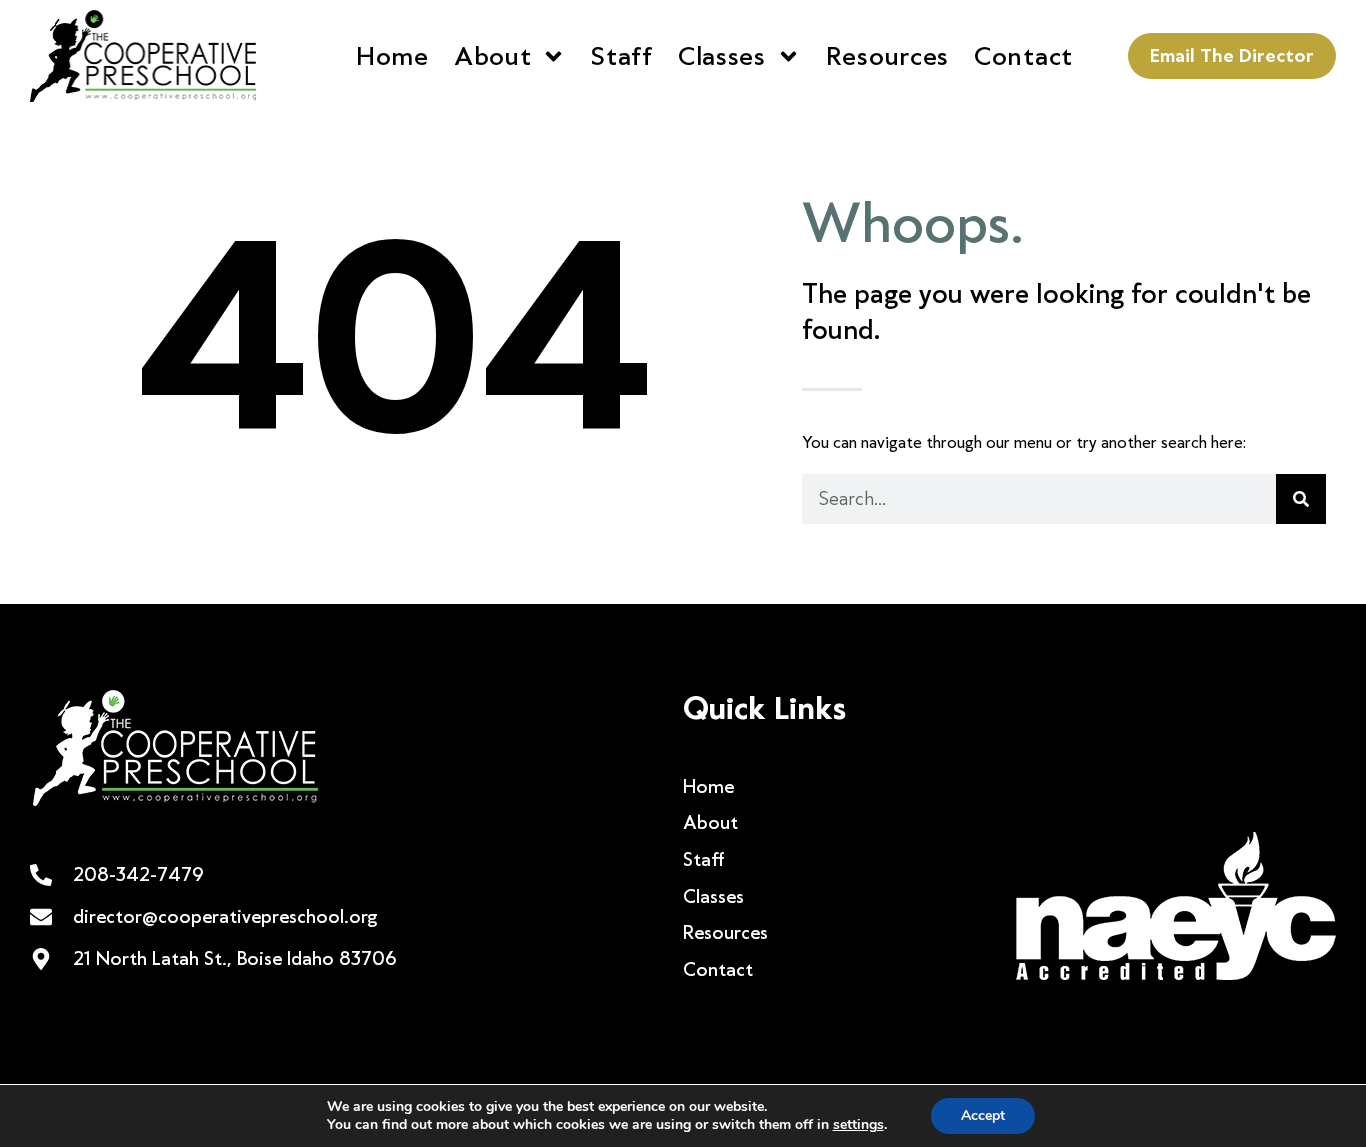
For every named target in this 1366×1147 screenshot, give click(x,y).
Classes (722, 56)
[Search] (1301, 499)
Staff (622, 56)
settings (858, 1125)
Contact (1023, 56)
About (493, 56)
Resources (887, 56)
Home (392, 56)
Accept (983, 1115)
